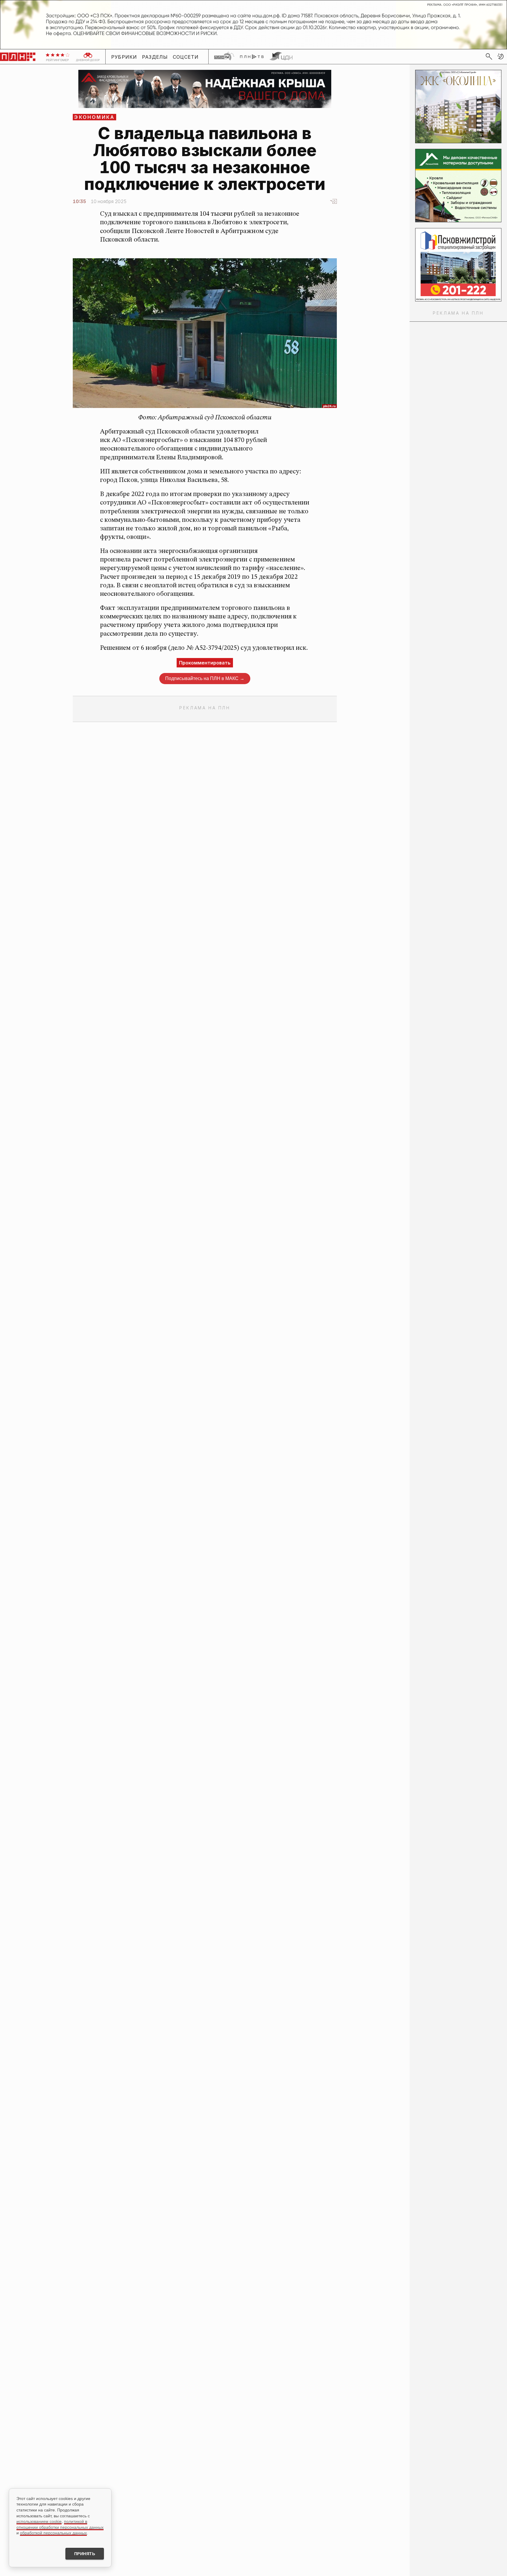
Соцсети (186, 57)
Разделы (155, 57)
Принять (85, 2554)
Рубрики (124, 57)
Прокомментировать (205, 663)
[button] (501, 56)
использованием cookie (39, 2521)
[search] (489, 56)
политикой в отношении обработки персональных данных (60, 2524)
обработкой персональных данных (53, 2533)
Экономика (94, 117)
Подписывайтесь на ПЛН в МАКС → (205, 678)
